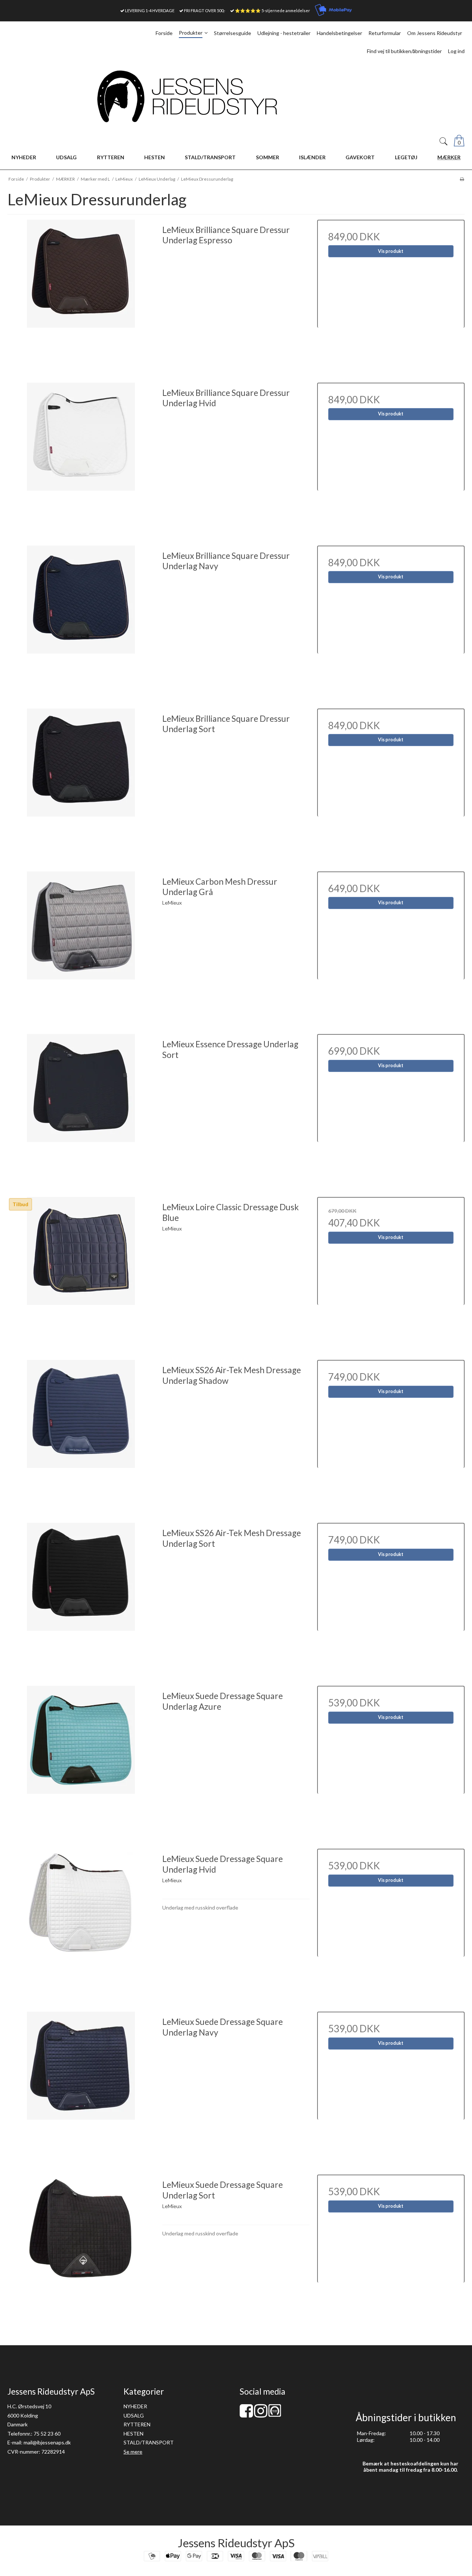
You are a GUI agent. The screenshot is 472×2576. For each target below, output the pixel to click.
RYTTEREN (137, 2424)
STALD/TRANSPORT (149, 2442)
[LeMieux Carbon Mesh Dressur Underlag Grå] (81, 945)
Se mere (133, 2452)
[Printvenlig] (462, 179)
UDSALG (134, 2415)
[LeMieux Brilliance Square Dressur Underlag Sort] (81, 782)
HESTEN (133, 2434)
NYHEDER (135, 2406)
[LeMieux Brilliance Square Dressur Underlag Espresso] (81, 293)
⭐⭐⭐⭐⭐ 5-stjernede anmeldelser (273, 11)
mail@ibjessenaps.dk (47, 2442)
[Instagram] (261, 2414)
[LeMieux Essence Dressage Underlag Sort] (81, 1108)
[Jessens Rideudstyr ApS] (236, 96)
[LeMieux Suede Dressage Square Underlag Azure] (81, 1759)
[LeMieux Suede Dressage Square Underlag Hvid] (81, 1922)
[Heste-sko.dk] (275, 2415)
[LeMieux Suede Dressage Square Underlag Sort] (81, 2248)
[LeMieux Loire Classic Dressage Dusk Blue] (81, 1271)
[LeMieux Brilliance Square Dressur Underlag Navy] (81, 619)
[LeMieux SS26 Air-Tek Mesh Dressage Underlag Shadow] (81, 1434)
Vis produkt (391, 251)
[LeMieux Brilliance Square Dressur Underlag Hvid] (81, 456)
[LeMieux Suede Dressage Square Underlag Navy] (81, 2085)
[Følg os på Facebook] (246, 2414)
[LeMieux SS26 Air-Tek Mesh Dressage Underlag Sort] (81, 1597)
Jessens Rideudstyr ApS (236, 2543)
